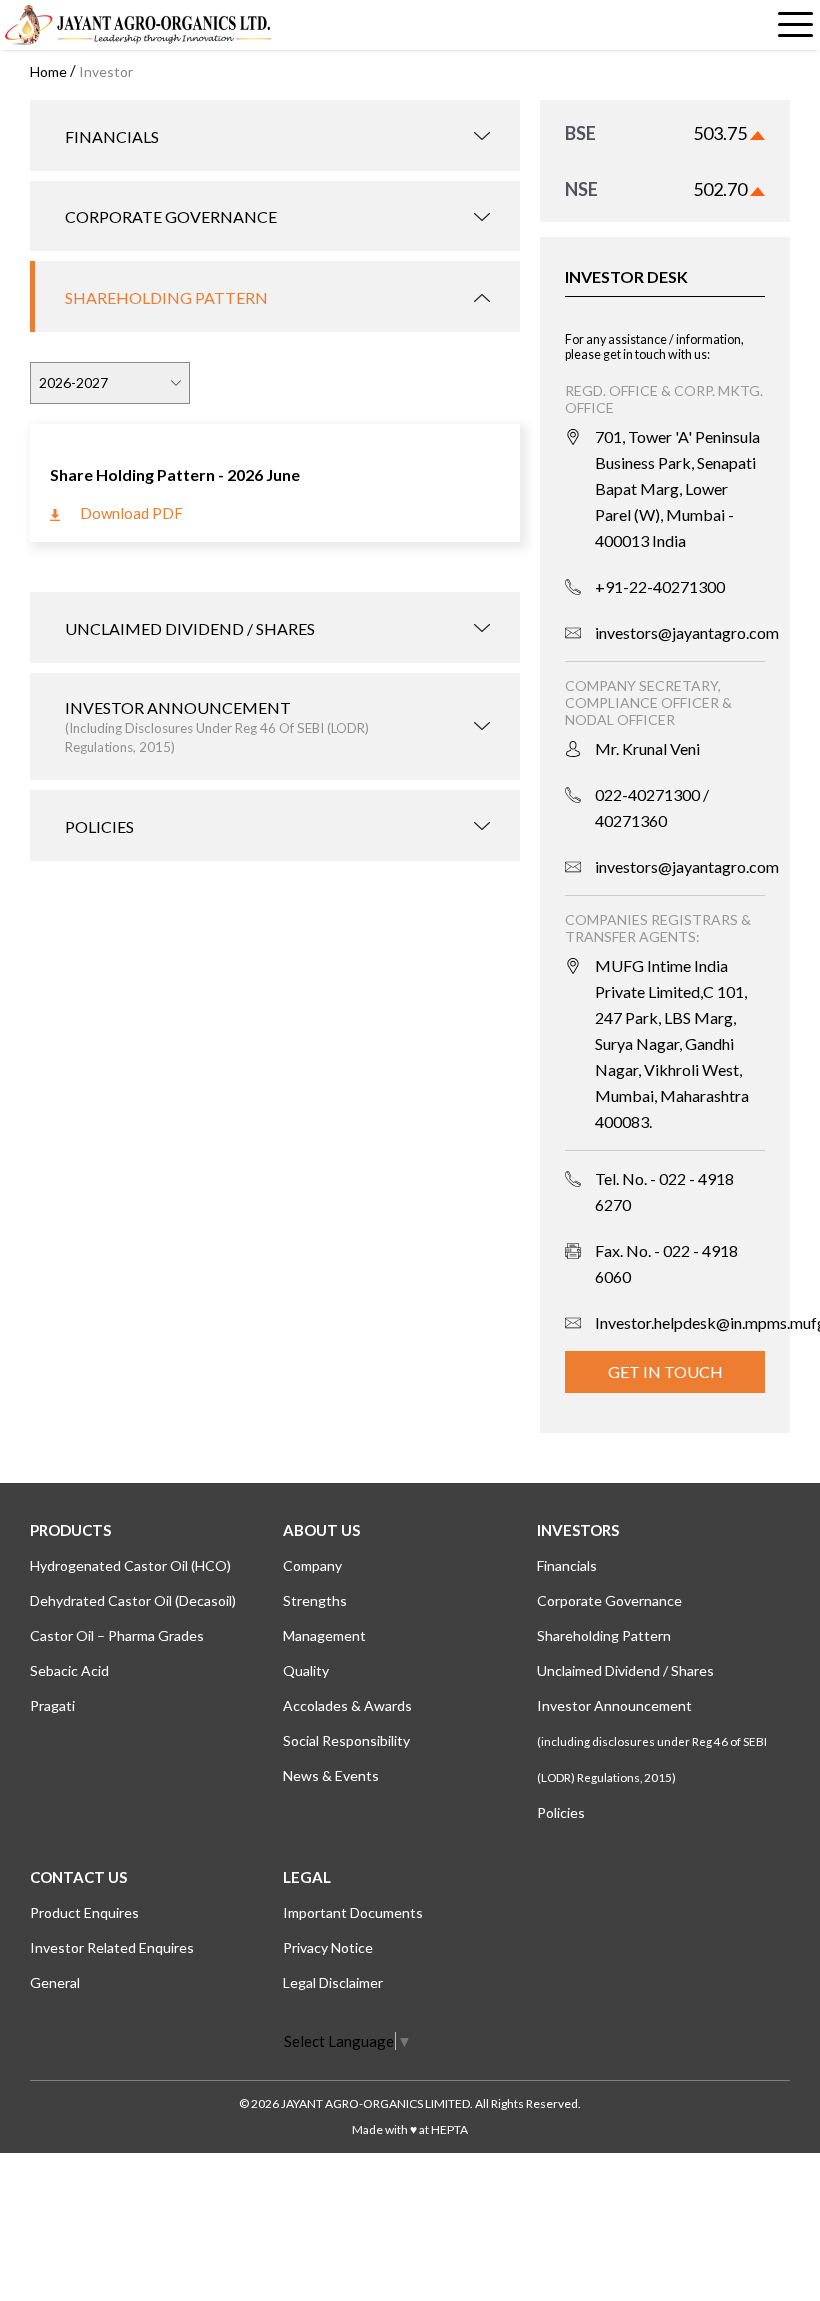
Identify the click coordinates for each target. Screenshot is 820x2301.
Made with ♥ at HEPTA (410, 2129)
